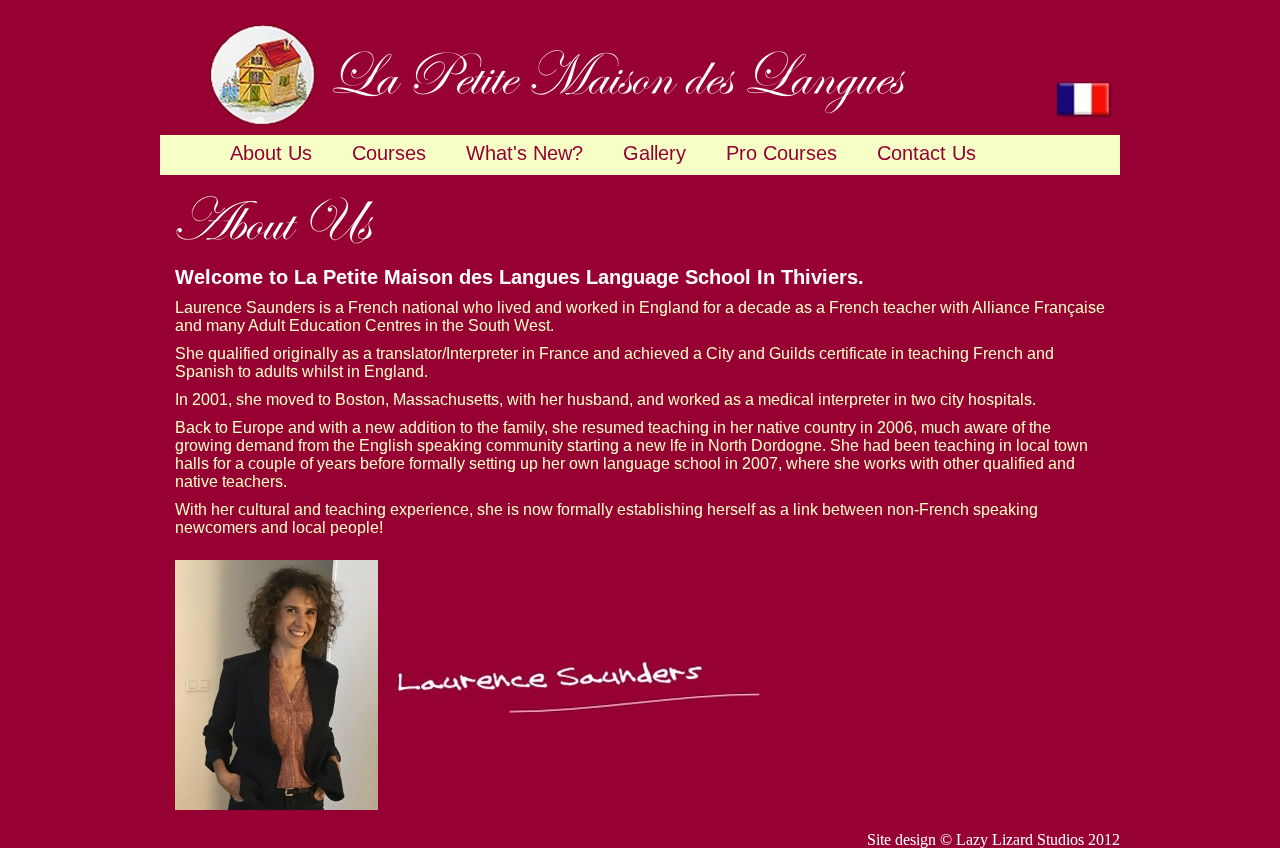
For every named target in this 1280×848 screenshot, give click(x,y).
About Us (271, 153)
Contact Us (926, 153)
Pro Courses (781, 153)
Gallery (654, 153)
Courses (389, 153)
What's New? (524, 153)
